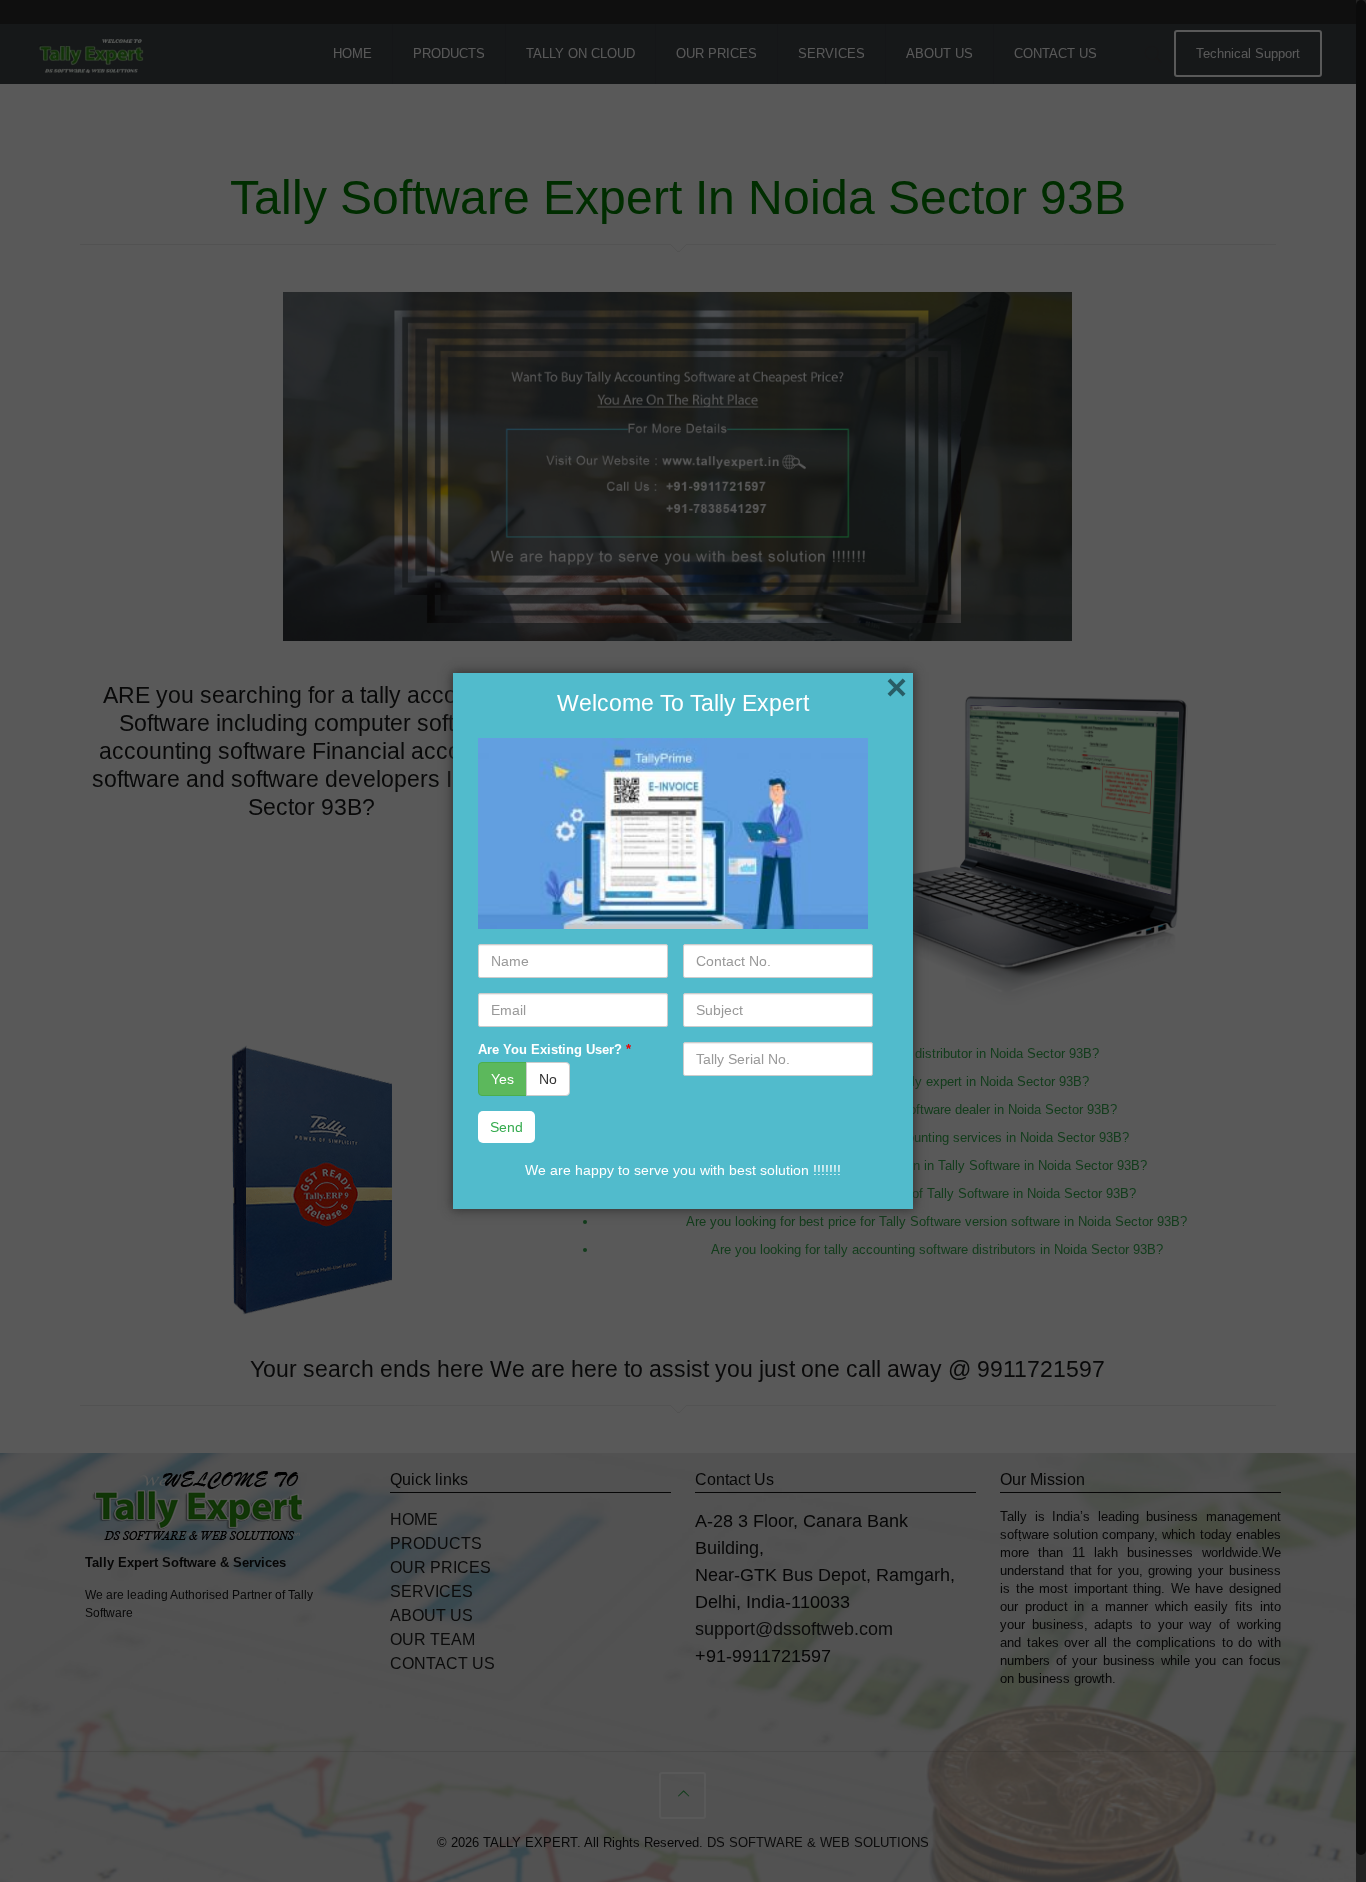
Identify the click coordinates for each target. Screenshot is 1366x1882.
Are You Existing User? (554, 1049)
